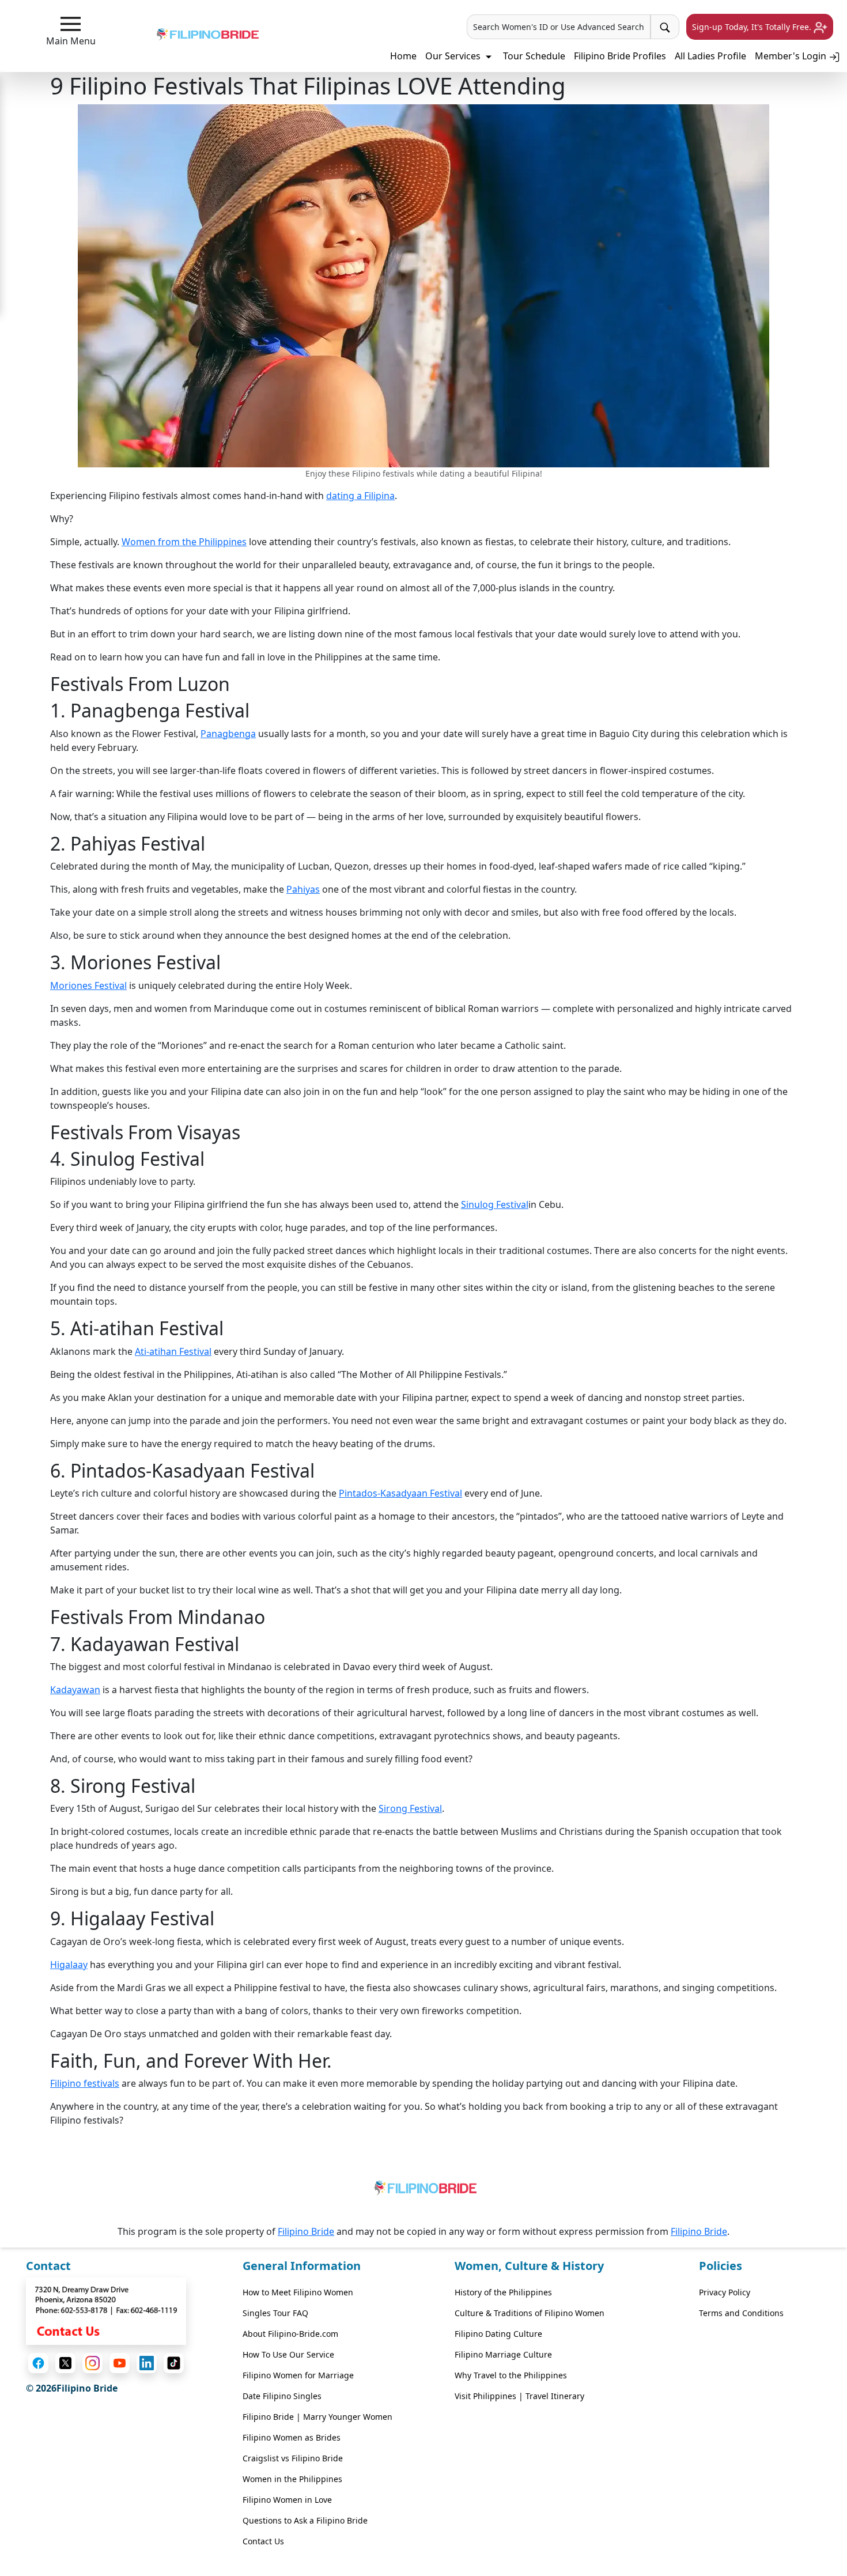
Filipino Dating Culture (498, 2334)
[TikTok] (174, 2363)
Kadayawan (75, 1690)
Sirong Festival (410, 1808)
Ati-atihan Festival (173, 1351)
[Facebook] (38, 2363)
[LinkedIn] (147, 2363)
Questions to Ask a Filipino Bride (305, 2520)
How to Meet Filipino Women (298, 2292)
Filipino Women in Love (287, 2500)
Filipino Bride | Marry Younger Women (317, 2417)
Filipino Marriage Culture (503, 2354)
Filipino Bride (306, 2231)
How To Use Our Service (288, 2354)
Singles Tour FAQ (275, 2313)
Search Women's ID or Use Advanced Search (559, 27)
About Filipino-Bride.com (290, 2334)
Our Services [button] (454, 56)
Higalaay (69, 1965)
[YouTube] (120, 2363)
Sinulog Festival (495, 1204)
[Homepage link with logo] (423, 2190)
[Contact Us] (106, 2310)
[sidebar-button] (71, 24)
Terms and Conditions (741, 2313)
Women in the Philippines (292, 2479)
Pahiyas (303, 889)
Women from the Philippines (184, 542)
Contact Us (263, 2541)
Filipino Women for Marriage (298, 2375)
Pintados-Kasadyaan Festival (400, 1493)
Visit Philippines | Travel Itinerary (519, 2396)
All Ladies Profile (710, 56)
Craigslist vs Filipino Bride (293, 2458)
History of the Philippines (503, 2292)
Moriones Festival (88, 985)
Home (403, 56)
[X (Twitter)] (65, 2363)
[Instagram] (92, 2363)
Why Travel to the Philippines (511, 2375)
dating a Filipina (360, 496)
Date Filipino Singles (282, 2396)
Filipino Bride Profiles (620, 56)
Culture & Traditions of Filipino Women (530, 2313)
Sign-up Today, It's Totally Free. (753, 27)
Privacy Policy (725, 2292)
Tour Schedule (534, 56)
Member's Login (792, 56)
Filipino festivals (85, 2083)
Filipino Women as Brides (292, 2437)
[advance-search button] (665, 27)
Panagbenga (228, 734)
